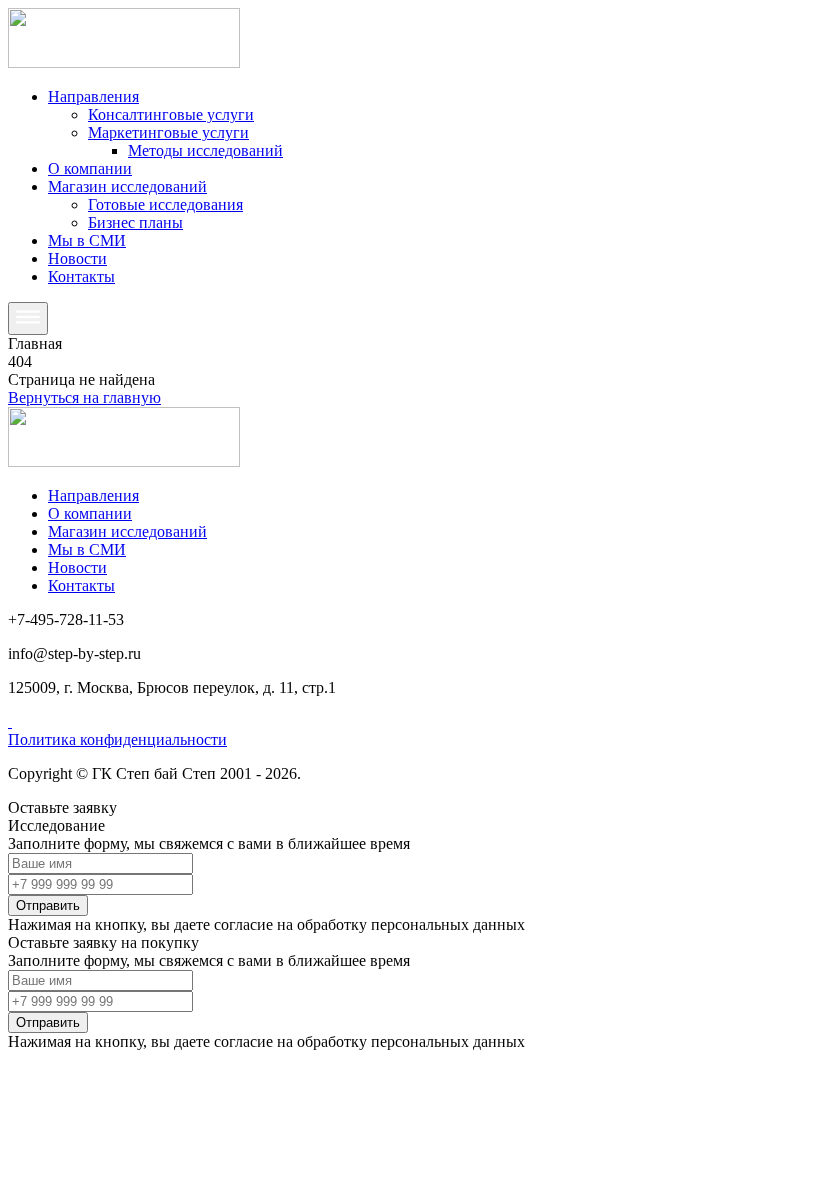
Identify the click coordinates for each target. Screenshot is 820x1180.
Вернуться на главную (84, 397)
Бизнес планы (135, 222)
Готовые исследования (165, 204)
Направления (93, 96)
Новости (77, 258)
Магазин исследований (127, 186)
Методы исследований (205, 150)
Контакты (81, 276)
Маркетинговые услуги (168, 132)
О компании (90, 168)
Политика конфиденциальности (117, 739)
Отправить (48, 905)
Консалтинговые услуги (171, 114)
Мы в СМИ (87, 240)
